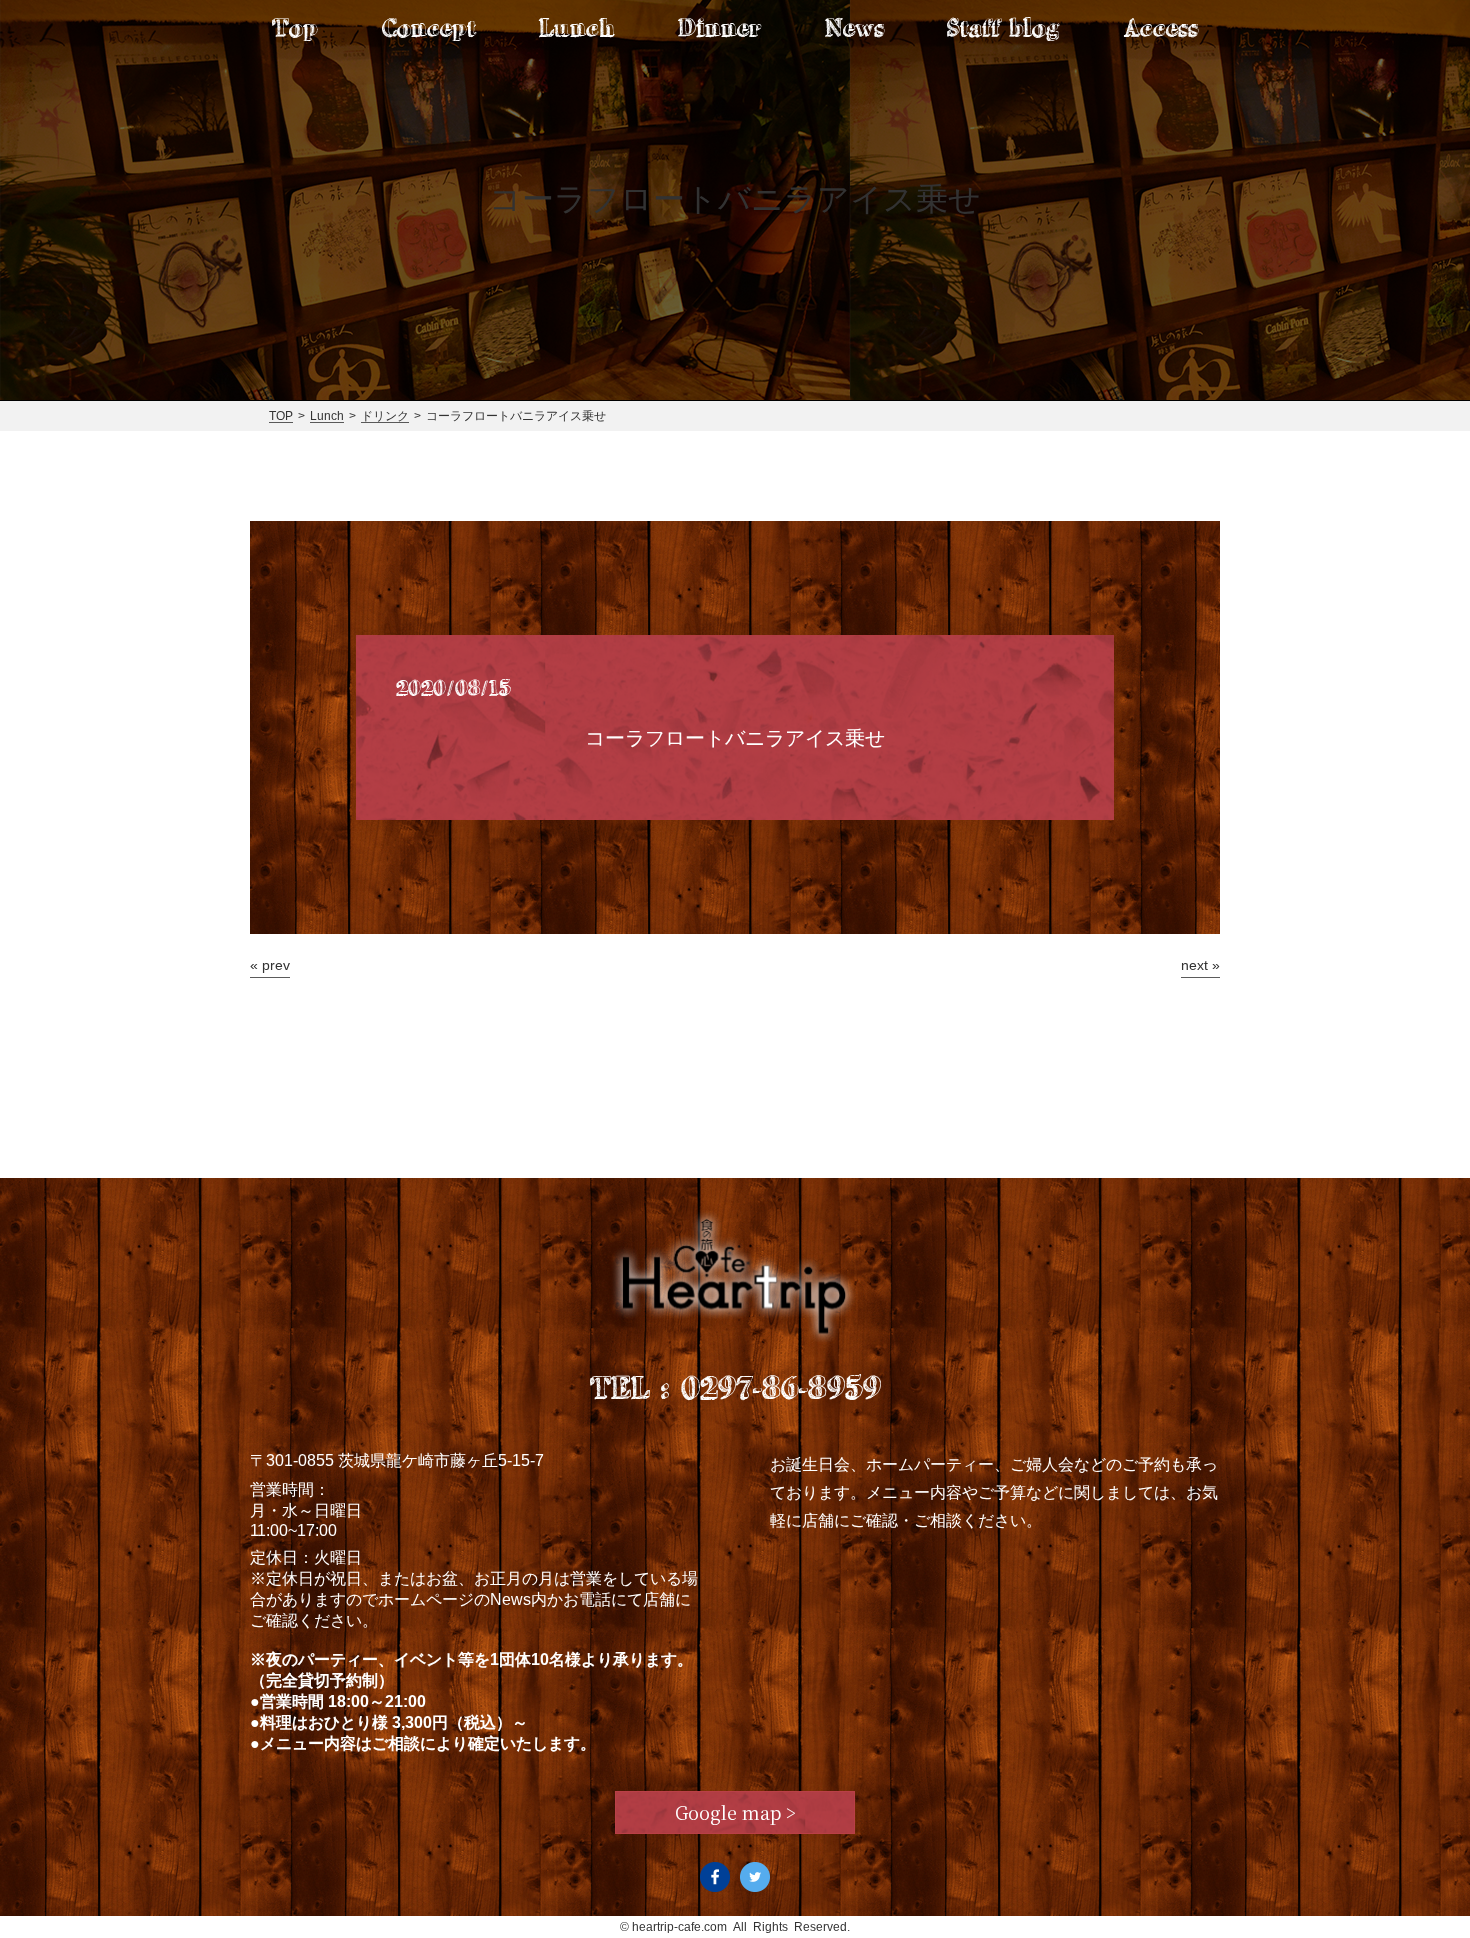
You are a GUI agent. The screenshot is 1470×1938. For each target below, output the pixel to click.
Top (295, 27)
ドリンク (385, 416)
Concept (429, 27)
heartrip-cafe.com (679, 1927)
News (854, 27)
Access (1161, 27)
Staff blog (1003, 27)
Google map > (735, 1812)
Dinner (719, 27)
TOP (281, 416)
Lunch (576, 27)
